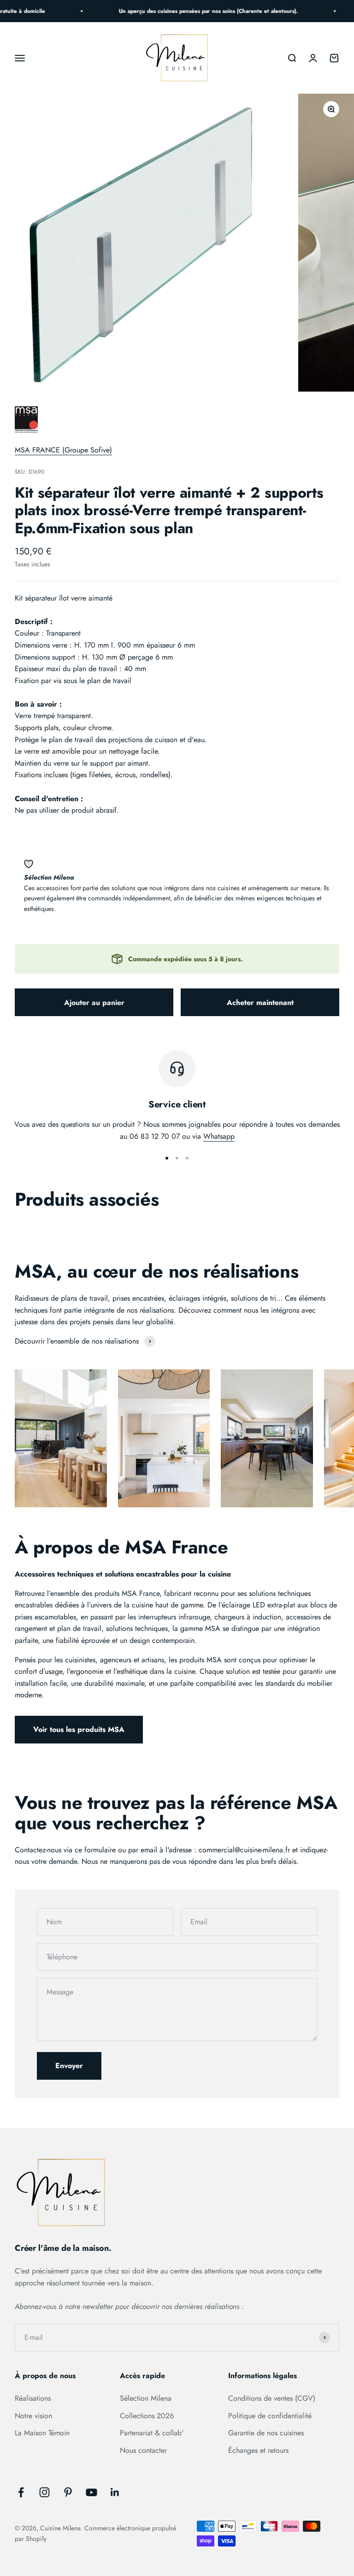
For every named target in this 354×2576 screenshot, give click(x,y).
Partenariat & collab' (152, 2433)
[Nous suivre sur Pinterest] (68, 2492)
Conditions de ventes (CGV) (272, 2398)
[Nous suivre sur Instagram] (44, 2492)
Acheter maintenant (260, 1002)
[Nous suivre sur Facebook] (21, 2492)
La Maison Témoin (42, 2433)
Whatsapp (219, 1136)
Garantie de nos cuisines (266, 2433)
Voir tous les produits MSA (79, 1729)
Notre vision (33, 2416)
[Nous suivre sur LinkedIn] (115, 2492)
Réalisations (33, 2398)
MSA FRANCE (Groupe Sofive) (63, 450)
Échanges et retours (258, 2450)
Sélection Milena (146, 2398)
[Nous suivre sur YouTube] (91, 2492)
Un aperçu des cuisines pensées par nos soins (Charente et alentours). (198, 11)
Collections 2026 (147, 2416)
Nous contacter (143, 2450)
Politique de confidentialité (270, 2416)
